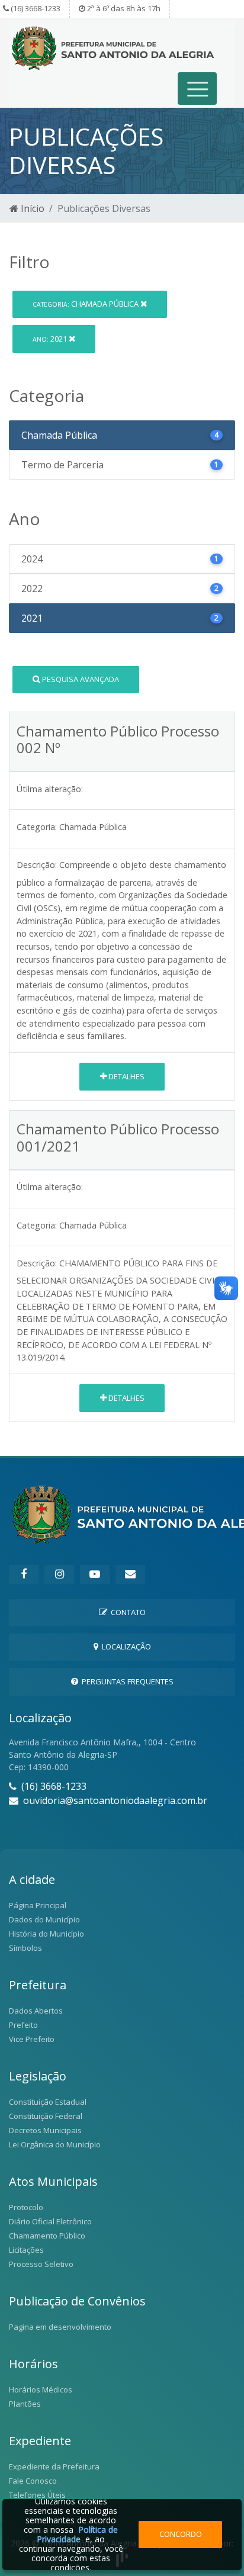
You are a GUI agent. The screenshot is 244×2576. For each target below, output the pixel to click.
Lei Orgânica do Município (55, 2144)
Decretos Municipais (45, 2130)
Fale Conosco (33, 2481)
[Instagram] (59, 1574)
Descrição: (37, 865)
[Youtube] (95, 1574)
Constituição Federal (46, 2116)
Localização (125, 1646)
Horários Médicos (41, 2390)
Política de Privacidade (77, 2534)
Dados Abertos (36, 2011)
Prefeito (23, 2025)
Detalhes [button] (126, 1076)
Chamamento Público (47, 2236)
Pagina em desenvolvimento (60, 2327)
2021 (51, 339)
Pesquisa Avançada (80, 679)
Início (31, 208)
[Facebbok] (24, 1574)
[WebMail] (130, 1574)
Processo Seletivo (41, 2264)
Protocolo (26, 2207)
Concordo (181, 2534)
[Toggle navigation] (198, 89)
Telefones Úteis (37, 2495)
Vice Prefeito (32, 2039)
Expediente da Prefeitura (54, 2466)
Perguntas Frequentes (126, 1681)
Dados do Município (44, 1919)
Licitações (26, 2250)
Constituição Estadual (48, 2102)
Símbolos (25, 1948)
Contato (126, 1612)
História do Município (46, 1934)
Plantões (25, 2404)
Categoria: (37, 827)
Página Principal (38, 1905)
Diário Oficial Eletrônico (50, 2221)
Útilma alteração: (50, 789)
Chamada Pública (86, 304)
